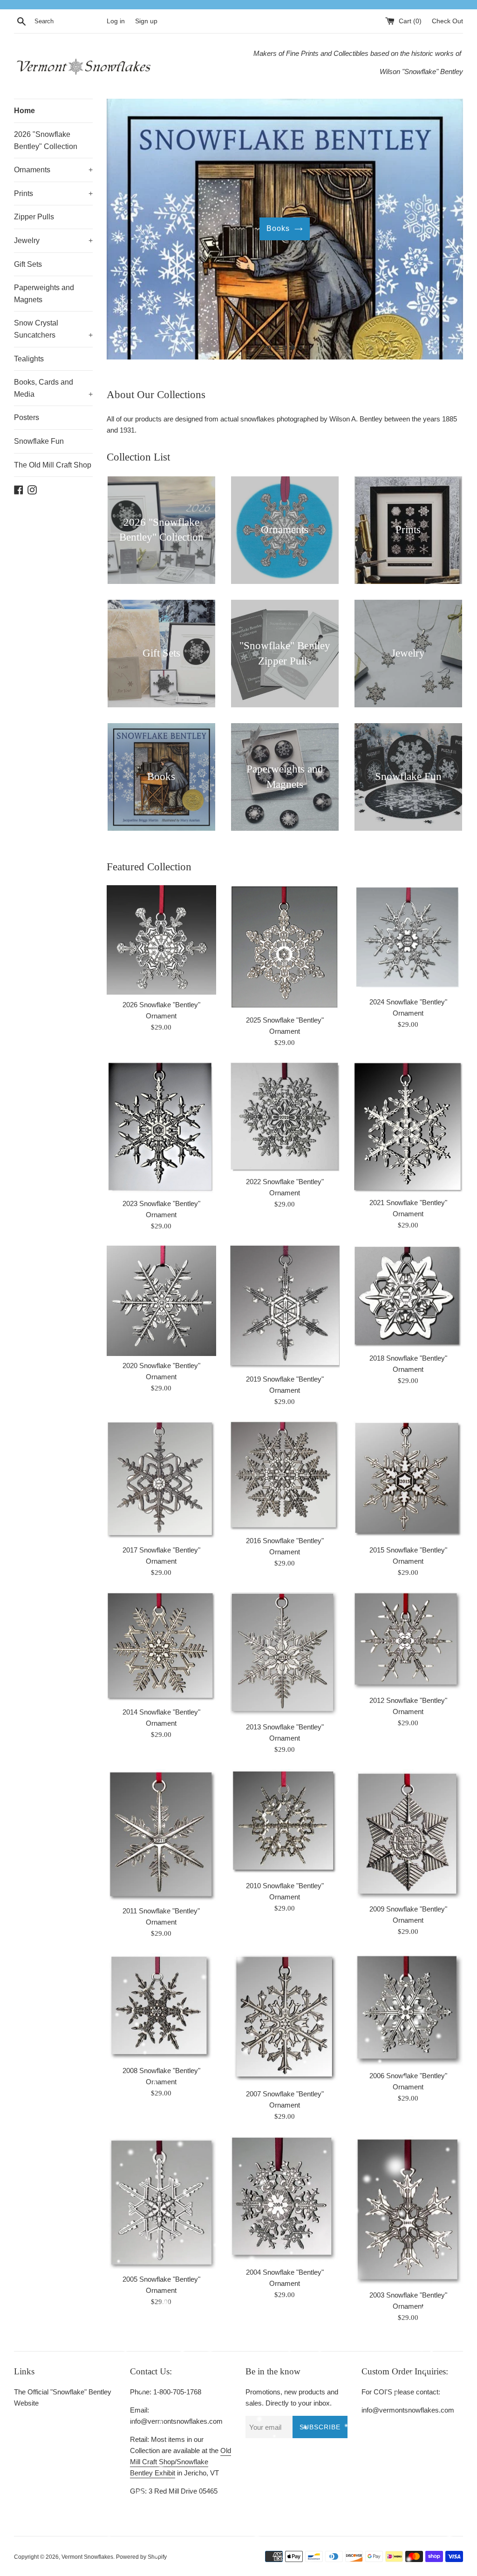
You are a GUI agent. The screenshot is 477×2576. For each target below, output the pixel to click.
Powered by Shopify (141, 2557)
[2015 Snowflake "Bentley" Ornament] (408, 1481)
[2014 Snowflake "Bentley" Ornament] (161, 1647)
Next (443, 231)
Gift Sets (28, 264)
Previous (126, 231)
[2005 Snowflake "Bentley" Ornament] (161, 2203)
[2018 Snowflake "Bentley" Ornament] (408, 1297)
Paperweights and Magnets (44, 294)
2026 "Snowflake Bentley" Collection (46, 140)
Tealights (29, 359)
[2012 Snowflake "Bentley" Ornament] (408, 1641)
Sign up (146, 21)
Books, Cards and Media (53, 388)
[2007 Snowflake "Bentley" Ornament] (285, 2018)
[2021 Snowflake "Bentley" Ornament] (408, 1127)
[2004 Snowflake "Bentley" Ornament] (285, 2199)
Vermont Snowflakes (87, 2557)
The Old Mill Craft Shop (53, 465)
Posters (27, 417)
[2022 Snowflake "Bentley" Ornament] (285, 1117)
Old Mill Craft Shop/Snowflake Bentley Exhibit (181, 2462)
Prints (53, 193)
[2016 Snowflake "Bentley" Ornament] (285, 1476)
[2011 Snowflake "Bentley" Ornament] (161, 1835)
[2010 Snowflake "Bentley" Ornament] (285, 1822)
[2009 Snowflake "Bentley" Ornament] (408, 1834)
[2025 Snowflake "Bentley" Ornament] (285, 948)
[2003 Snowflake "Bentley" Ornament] (408, 2210)
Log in (116, 21)
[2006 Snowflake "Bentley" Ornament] (408, 2009)
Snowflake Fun (39, 441)
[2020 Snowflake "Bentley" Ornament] (161, 1301)
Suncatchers (278, 228)
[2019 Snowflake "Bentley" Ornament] (285, 1307)
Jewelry (53, 241)
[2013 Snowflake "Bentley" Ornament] (285, 1654)
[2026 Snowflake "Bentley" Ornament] (161, 940)
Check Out (447, 21)
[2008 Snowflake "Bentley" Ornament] (161, 2007)
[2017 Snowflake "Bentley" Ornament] (161, 1481)
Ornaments (53, 170)
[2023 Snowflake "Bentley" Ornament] (161, 1128)
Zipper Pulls (34, 217)
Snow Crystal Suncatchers (53, 329)
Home (24, 111)
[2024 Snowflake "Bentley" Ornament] (408, 939)
